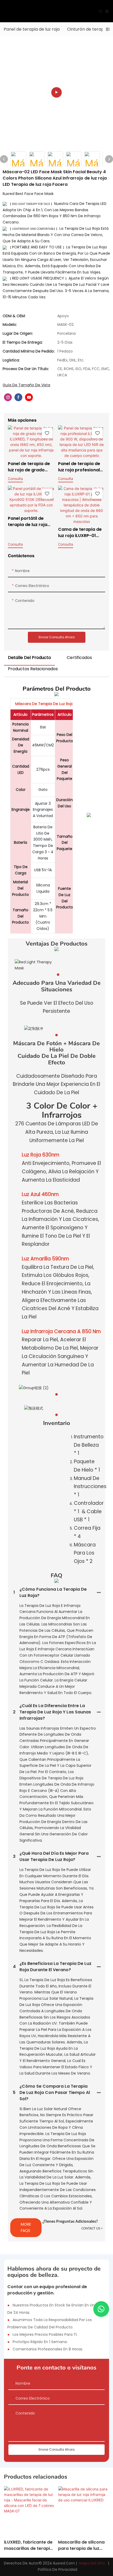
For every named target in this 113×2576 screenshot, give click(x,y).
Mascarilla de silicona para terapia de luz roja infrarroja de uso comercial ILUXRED (81, 2545)
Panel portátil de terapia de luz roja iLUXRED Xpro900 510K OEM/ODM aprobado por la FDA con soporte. (30, 522)
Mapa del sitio (92, 2563)
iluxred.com (65, 2563)
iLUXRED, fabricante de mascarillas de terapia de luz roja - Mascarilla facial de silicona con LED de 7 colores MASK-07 (29, 2545)
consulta (15, 479)
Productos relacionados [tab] (33, 669)
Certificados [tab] (79, 658)
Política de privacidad (57, 2569)
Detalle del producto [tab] (29, 658)
